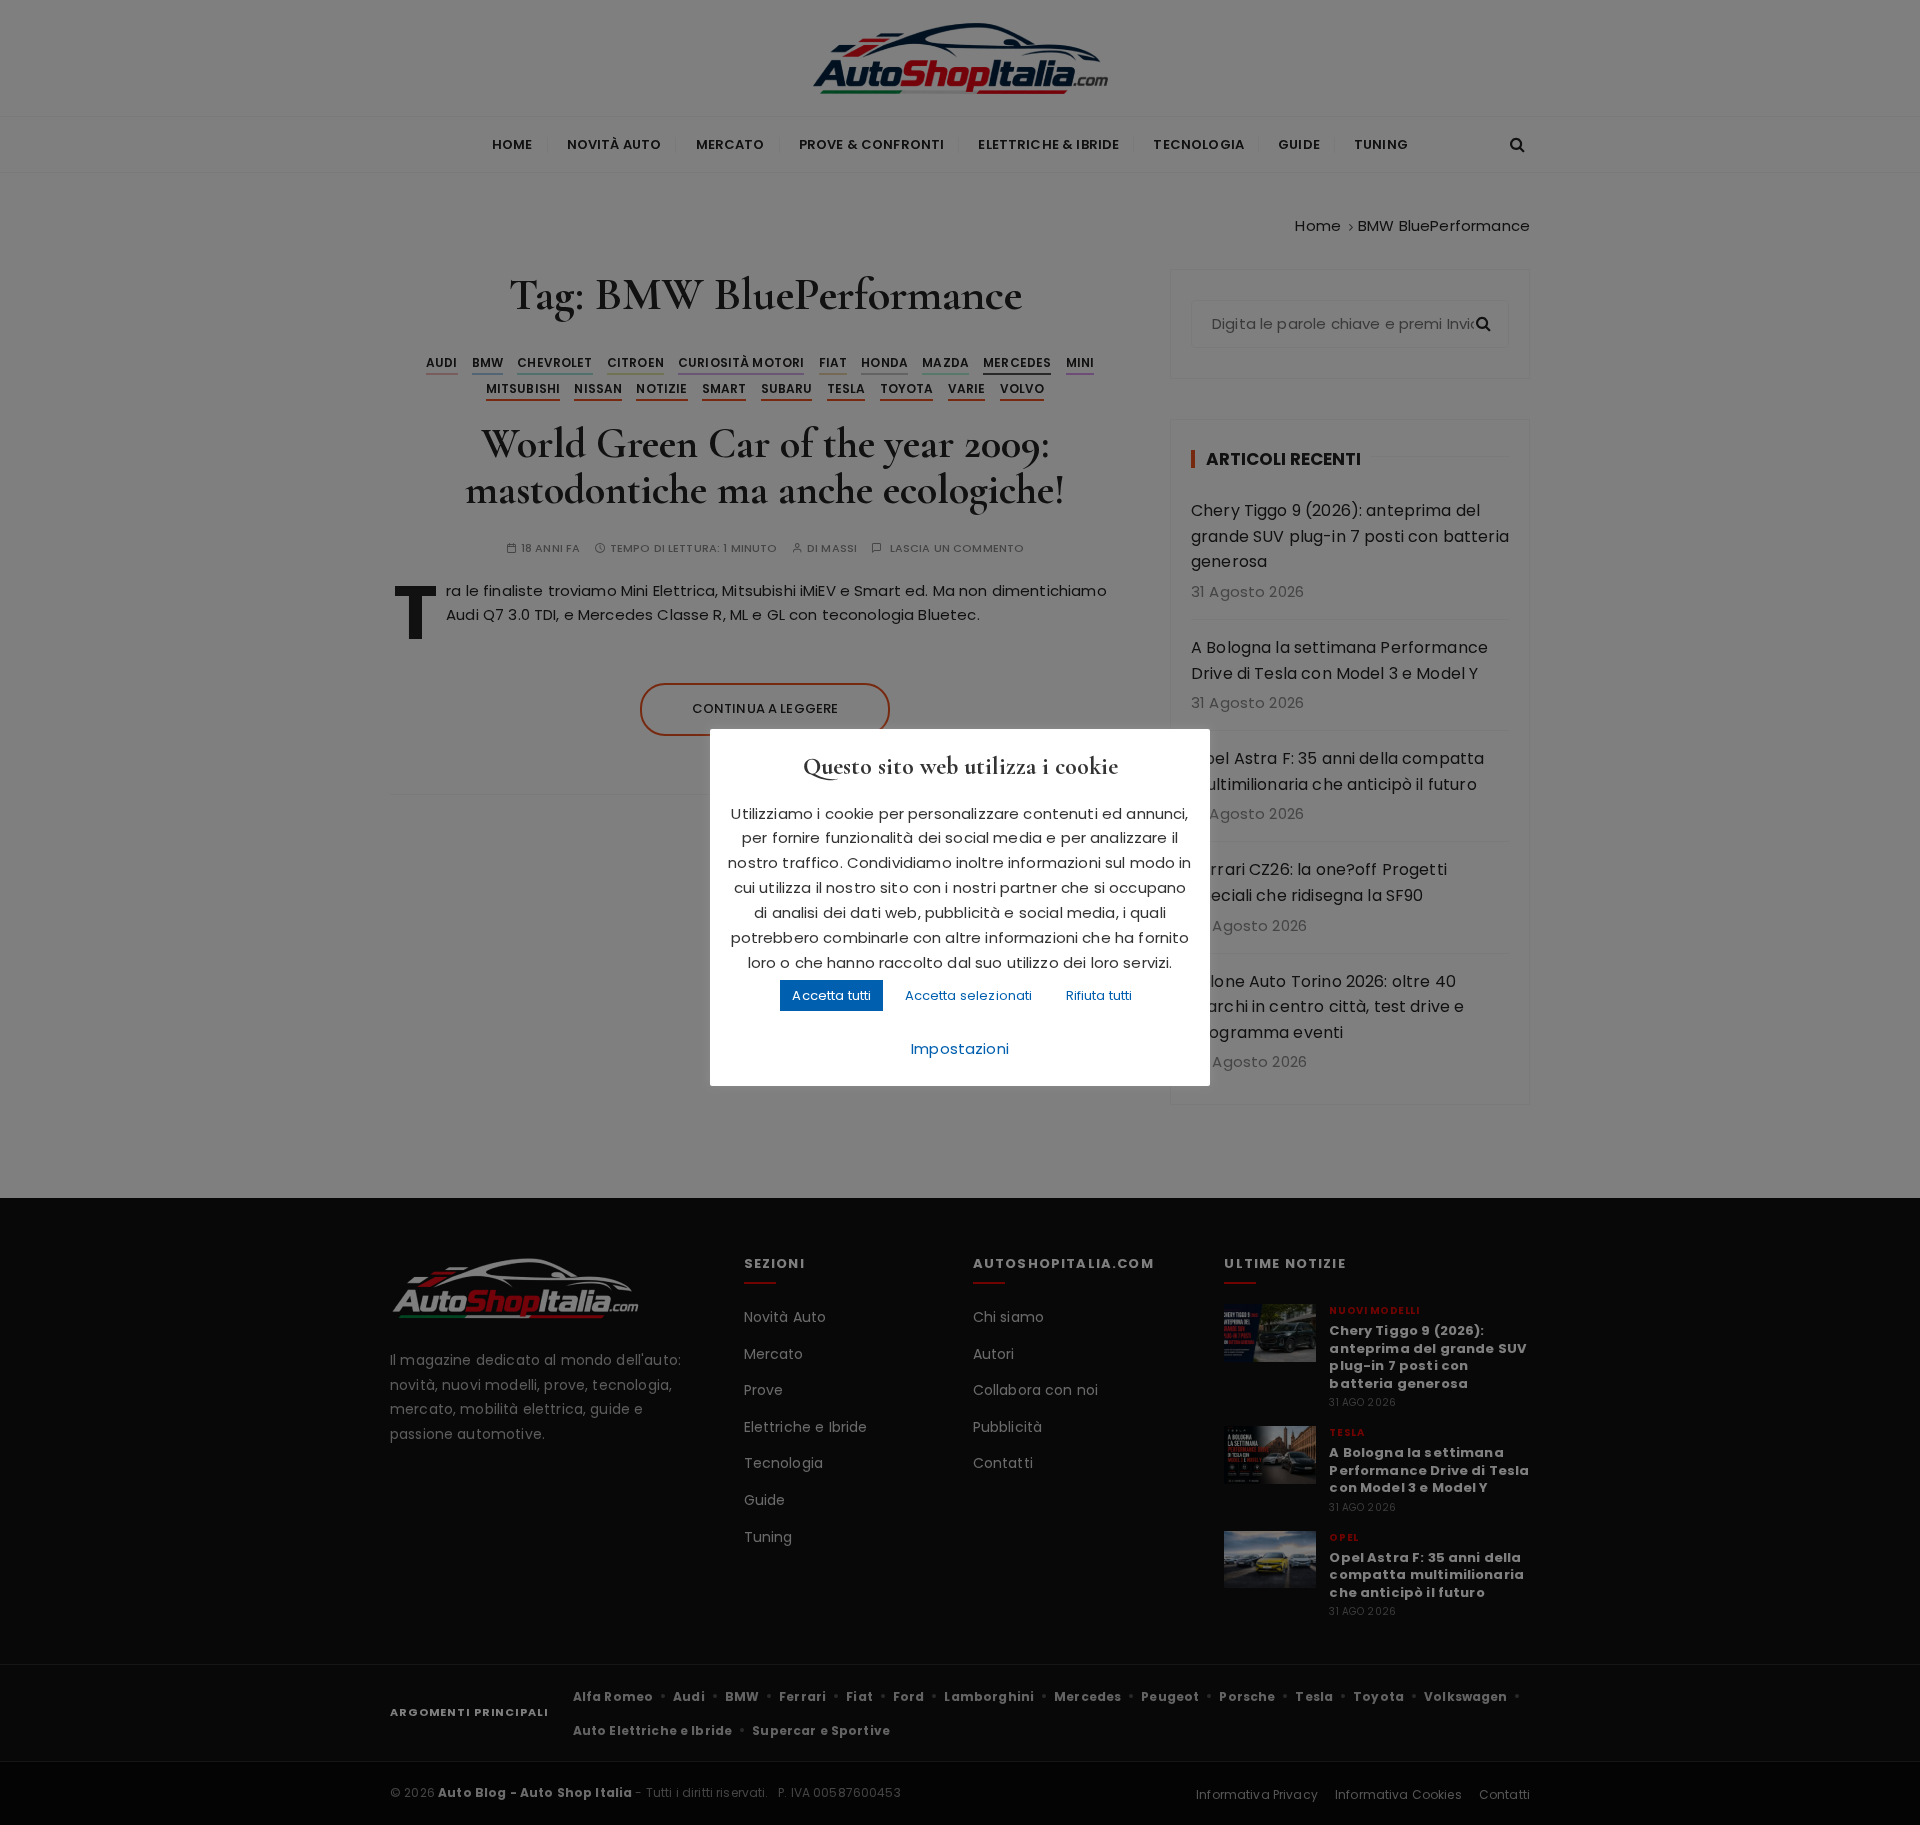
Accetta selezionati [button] (969, 995)
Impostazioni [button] (960, 1048)
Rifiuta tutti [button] (1099, 995)
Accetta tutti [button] (831, 995)
